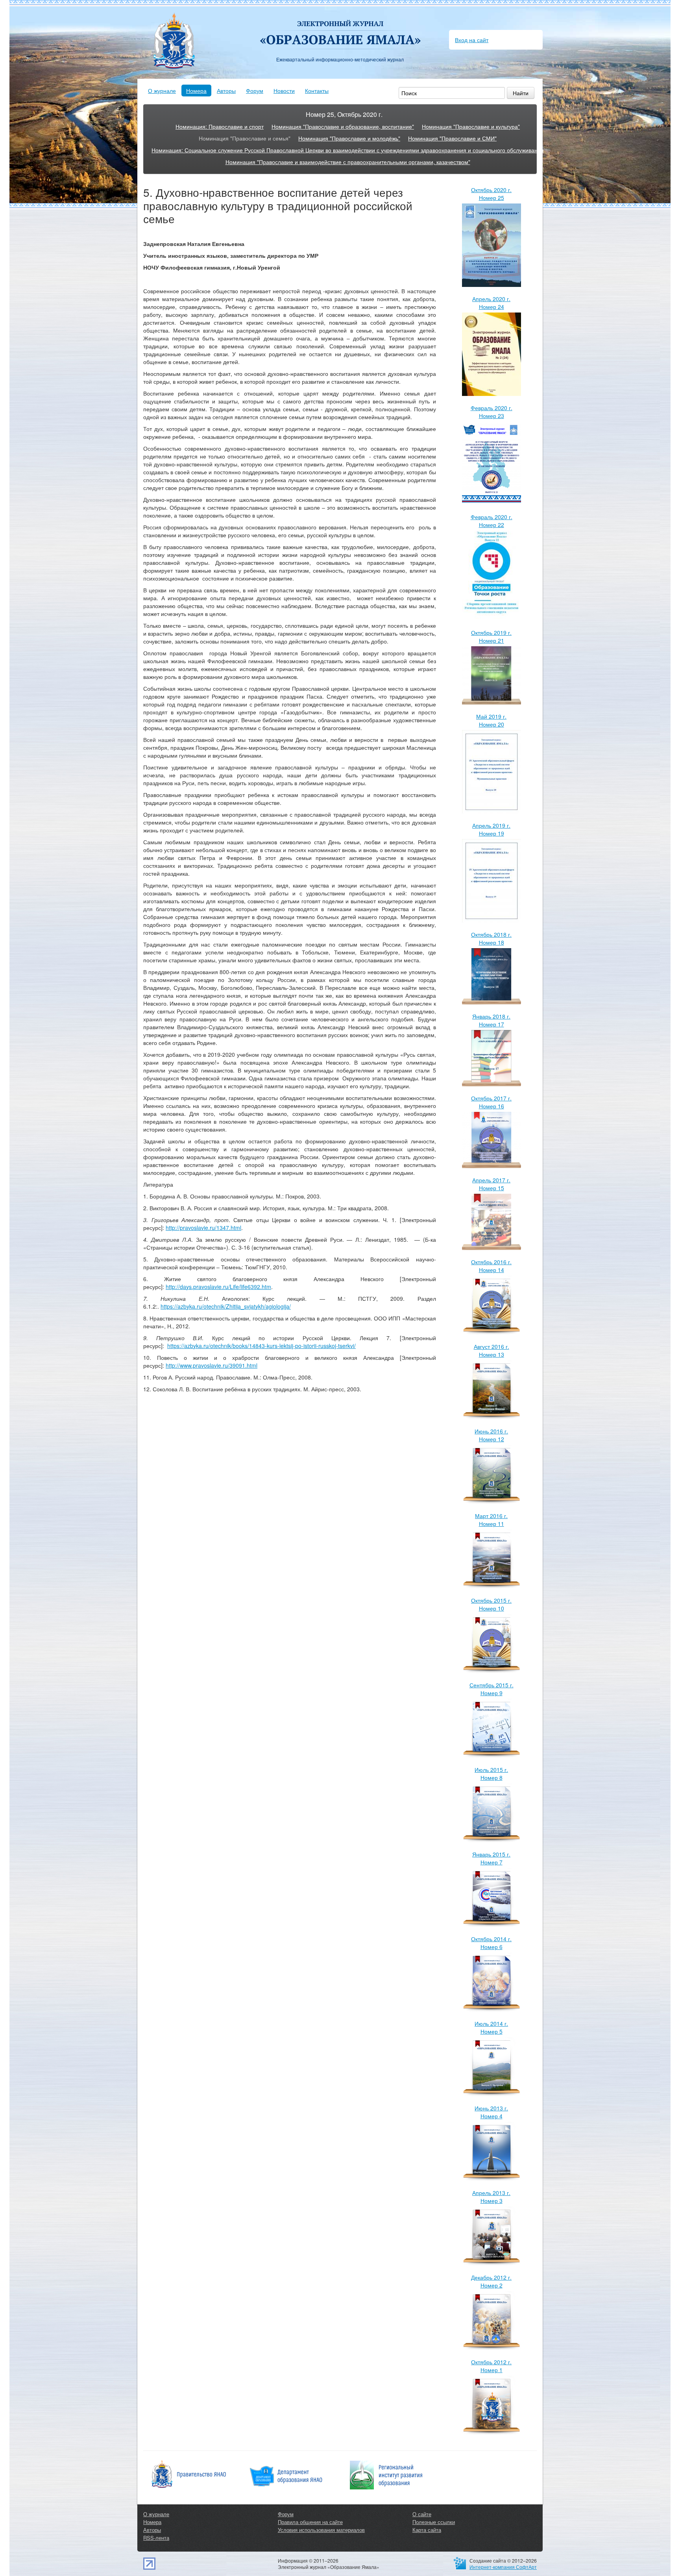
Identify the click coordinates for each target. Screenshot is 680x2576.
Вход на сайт (472, 40)
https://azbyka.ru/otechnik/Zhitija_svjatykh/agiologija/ (226, 1306)
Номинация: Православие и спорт (220, 126)
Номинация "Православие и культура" (471, 126)
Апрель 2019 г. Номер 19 (491, 829)
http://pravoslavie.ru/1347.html (203, 1228)
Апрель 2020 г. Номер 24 (491, 303)
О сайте (422, 2514)
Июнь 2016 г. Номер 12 (491, 1435)
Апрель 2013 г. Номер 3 (491, 2197)
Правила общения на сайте (310, 2522)
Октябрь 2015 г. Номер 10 (491, 1604)
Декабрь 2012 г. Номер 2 (491, 2281)
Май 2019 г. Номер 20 (491, 720)
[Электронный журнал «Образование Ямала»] (340, 27)
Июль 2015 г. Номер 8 (491, 1773)
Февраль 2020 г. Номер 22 (492, 521)
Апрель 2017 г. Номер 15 (491, 1184)
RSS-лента (156, 2538)
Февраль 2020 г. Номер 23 (492, 412)
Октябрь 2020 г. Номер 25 (491, 194)
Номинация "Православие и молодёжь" (349, 138)
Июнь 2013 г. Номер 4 (491, 2112)
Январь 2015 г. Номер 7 (491, 1858)
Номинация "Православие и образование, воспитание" (343, 126)
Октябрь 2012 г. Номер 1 (491, 2366)
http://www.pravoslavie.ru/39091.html (212, 1365)
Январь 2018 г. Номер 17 (491, 1020)
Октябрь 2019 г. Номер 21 (491, 636)
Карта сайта (427, 2530)
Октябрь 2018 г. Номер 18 (491, 938)
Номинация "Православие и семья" (245, 138)
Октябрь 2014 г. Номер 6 (491, 1943)
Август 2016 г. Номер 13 (492, 1350)
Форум (255, 91)
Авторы (226, 91)
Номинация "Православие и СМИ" (452, 138)
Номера (196, 91)
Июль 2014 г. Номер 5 (491, 2027)
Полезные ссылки (434, 2522)
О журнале (162, 91)
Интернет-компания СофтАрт (503, 2567)
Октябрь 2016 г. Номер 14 (491, 1266)
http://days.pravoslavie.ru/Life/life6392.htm (218, 1287)
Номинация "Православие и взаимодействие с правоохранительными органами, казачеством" (348, 162)
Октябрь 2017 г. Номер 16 (491, 1102)
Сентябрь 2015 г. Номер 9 (492, 1689)
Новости (284, 91)
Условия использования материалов (321, 2530)
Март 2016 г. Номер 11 (491, 1520)
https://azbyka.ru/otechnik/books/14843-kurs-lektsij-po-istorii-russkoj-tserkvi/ (261, 1346)
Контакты (317, 91)
